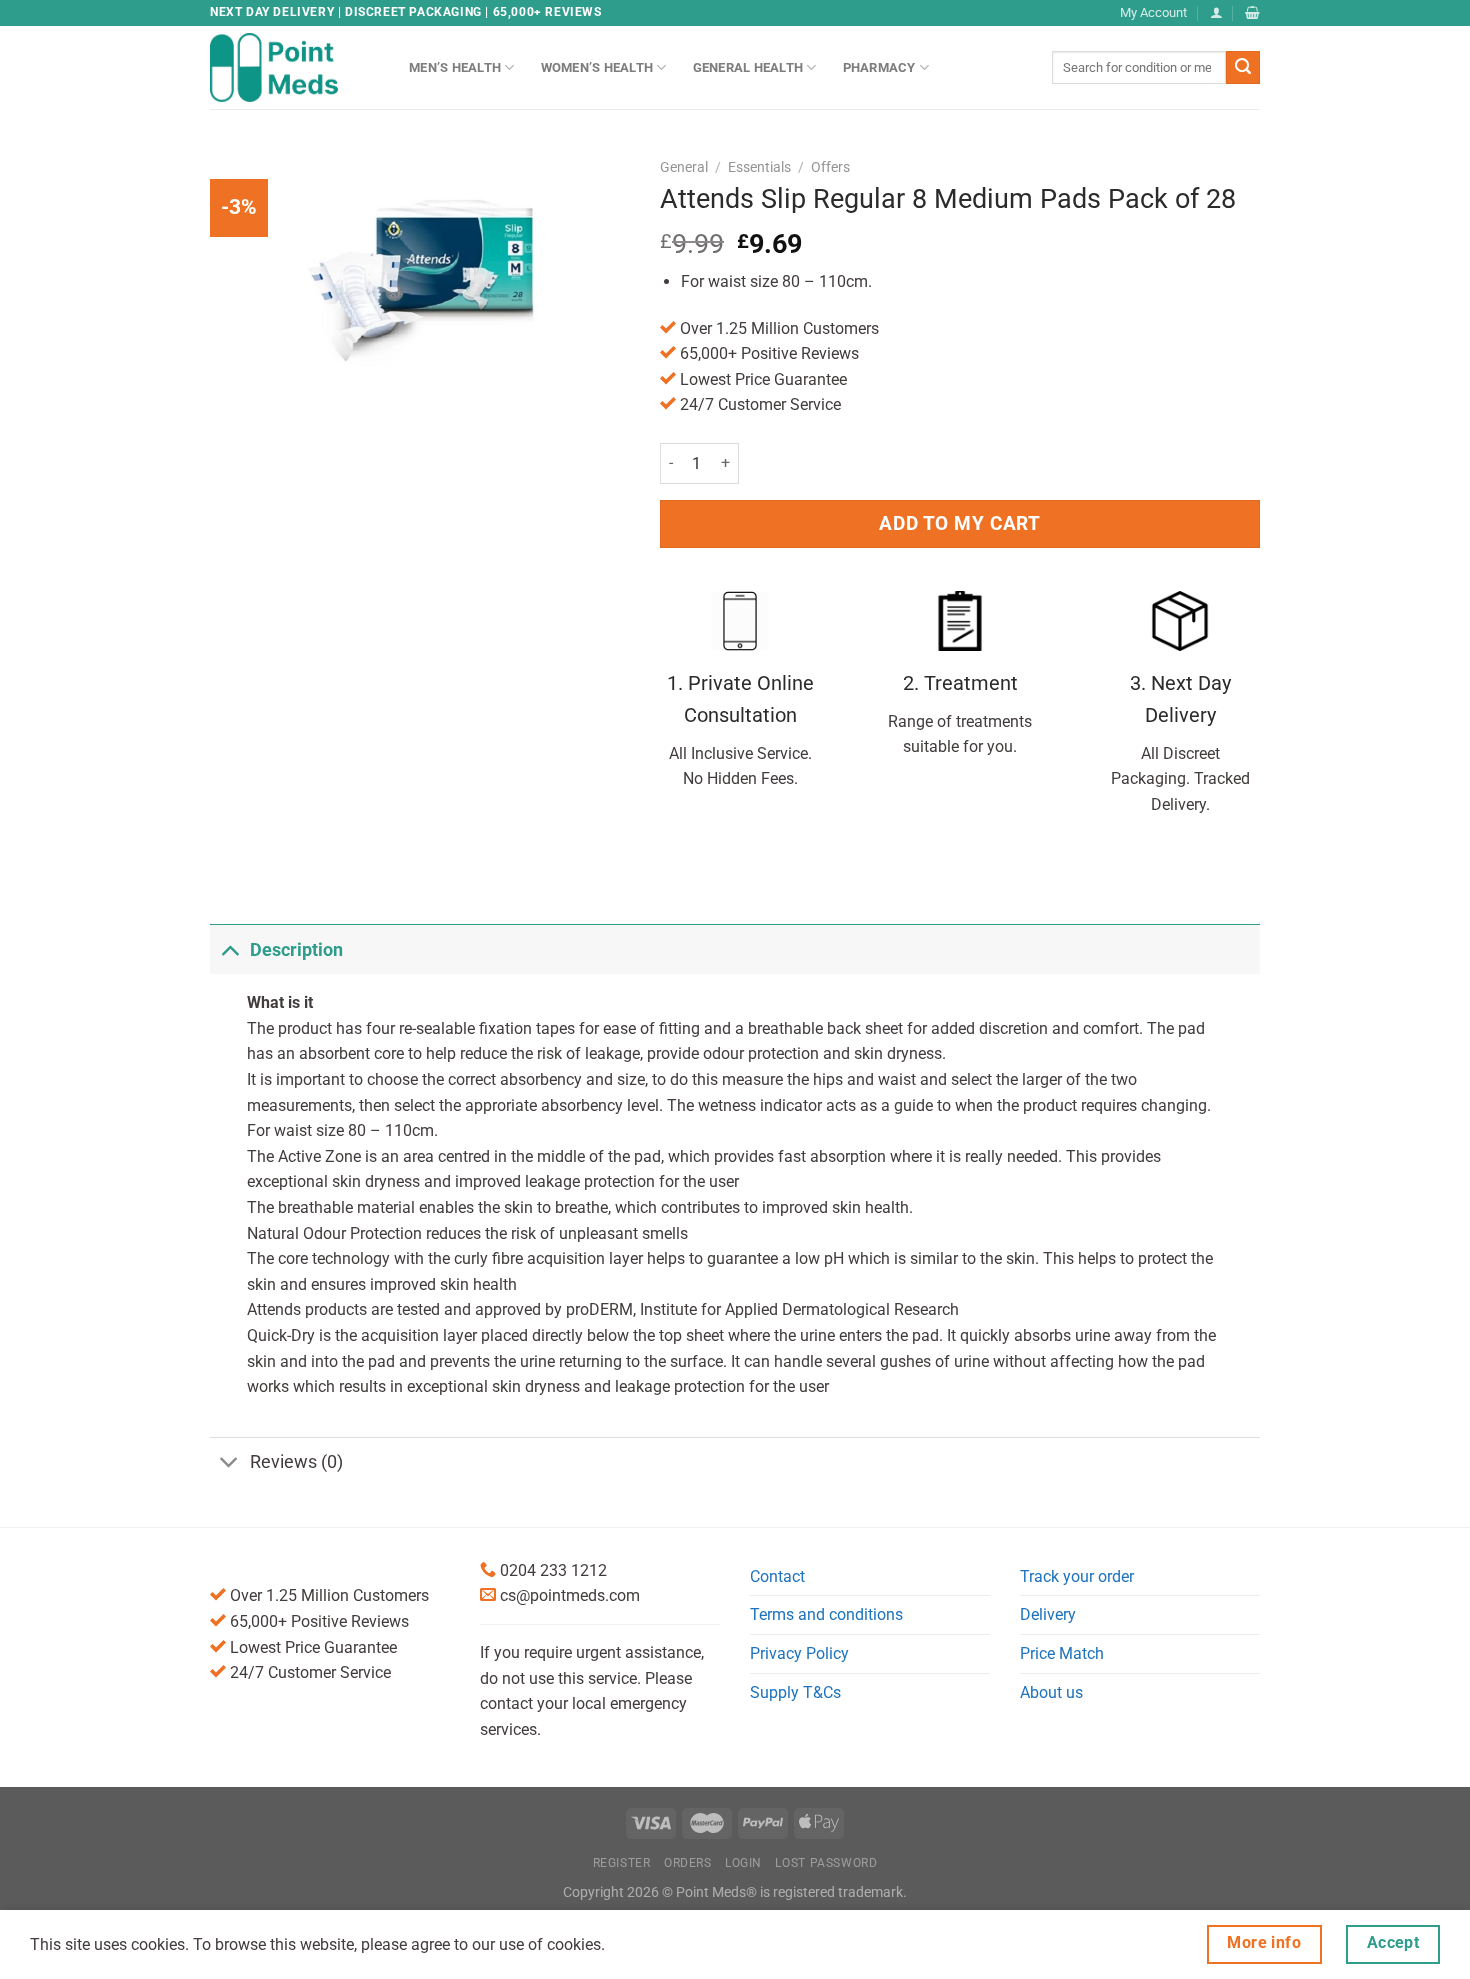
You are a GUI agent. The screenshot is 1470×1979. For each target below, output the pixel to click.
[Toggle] (229, 949)
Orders (688, 1863)
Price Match (1062, 1653)
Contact (777, 1576)
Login (743, 1863)
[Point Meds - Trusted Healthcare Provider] (294, 67)
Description (296, 950)
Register (622, 1863)
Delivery (1048, 1614)
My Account (1153, 12)
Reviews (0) (296, 1462)
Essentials (759, 167)
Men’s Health (455, 67)
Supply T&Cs (795, 1692)
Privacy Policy (799, 1653)
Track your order (1077, 1576)
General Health (748, 67)
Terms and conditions (826, 1614)
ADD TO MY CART (959, 523)
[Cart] (1252, 12)
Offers (830, 167)
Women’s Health (597, 67)
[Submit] (1243, 68)
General (684, 167)
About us (1051, 1692)
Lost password (826, 1863)
